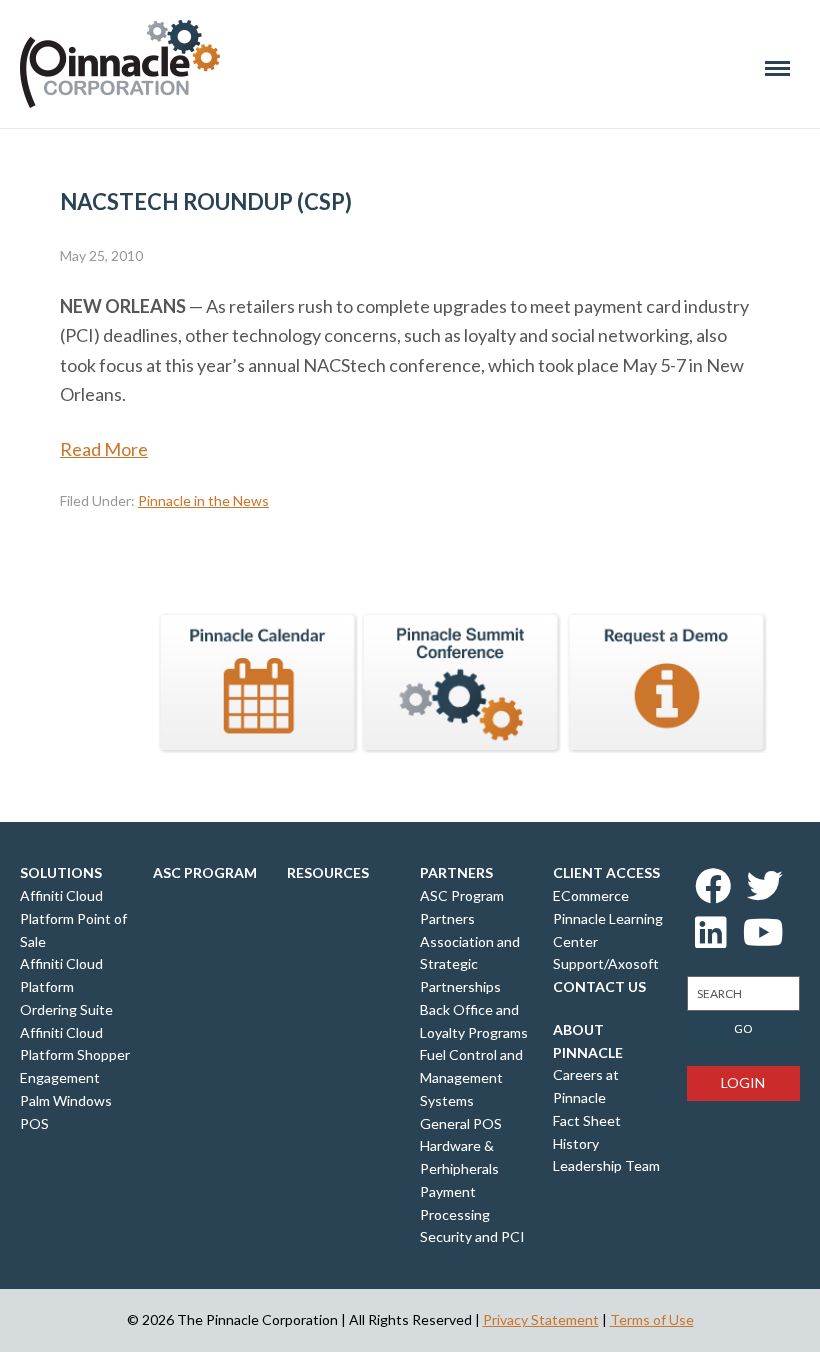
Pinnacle (120, 64)
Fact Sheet (587, 1120)
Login (743, 1082)
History (576, 1143)
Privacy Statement (541, 1319)
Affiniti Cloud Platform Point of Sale (73, 918)
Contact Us (599, 986)
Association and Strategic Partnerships (470, 964)
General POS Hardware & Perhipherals (461, 1146)
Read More (104, 449)
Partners (456, 872)
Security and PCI (472, 1236)
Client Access (606, 872)
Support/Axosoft (606, 963)
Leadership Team (606, 1165)
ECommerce (591, 895)
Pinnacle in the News (203, 500)
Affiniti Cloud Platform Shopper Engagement (75, 1055)
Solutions (61, 872)
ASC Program (205, 872)
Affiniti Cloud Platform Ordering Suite (66, 986)
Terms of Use (652, 1319)
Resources (328, 872)
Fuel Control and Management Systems (471, 1077)
